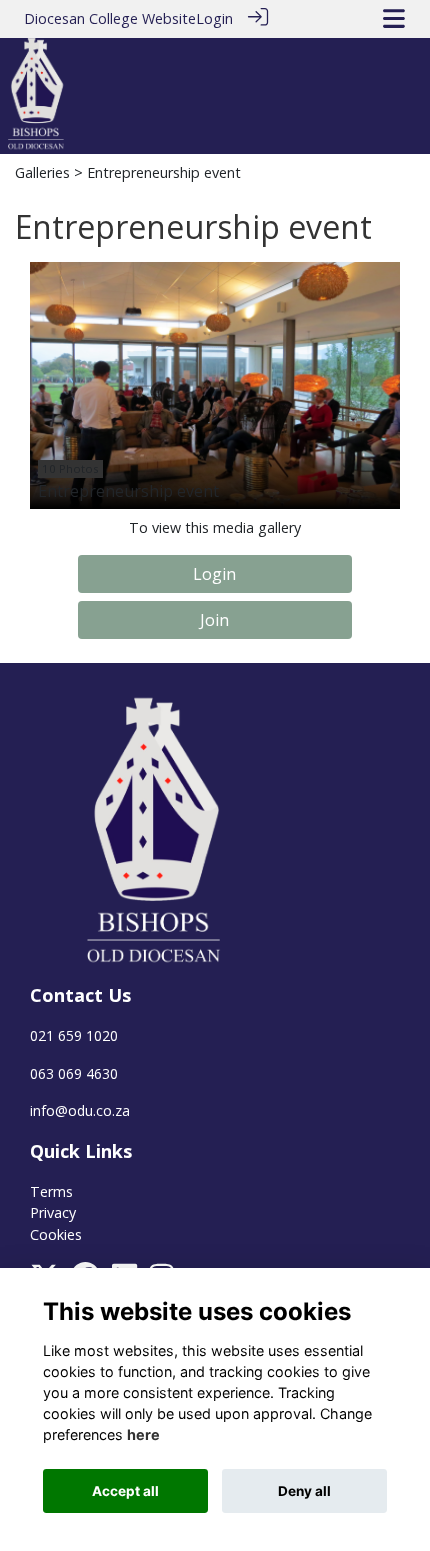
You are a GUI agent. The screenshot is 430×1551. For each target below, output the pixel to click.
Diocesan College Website (110, 18)
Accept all (125, 1491)
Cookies (56, 1234)
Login (214, 18)
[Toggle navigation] (394, 18)
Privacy (53, 1212)
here (143, 1434)
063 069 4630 (74, 1073)
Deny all (304, 1491)
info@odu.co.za (80, 1110)
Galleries (42, 172)
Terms (51, 1191)
